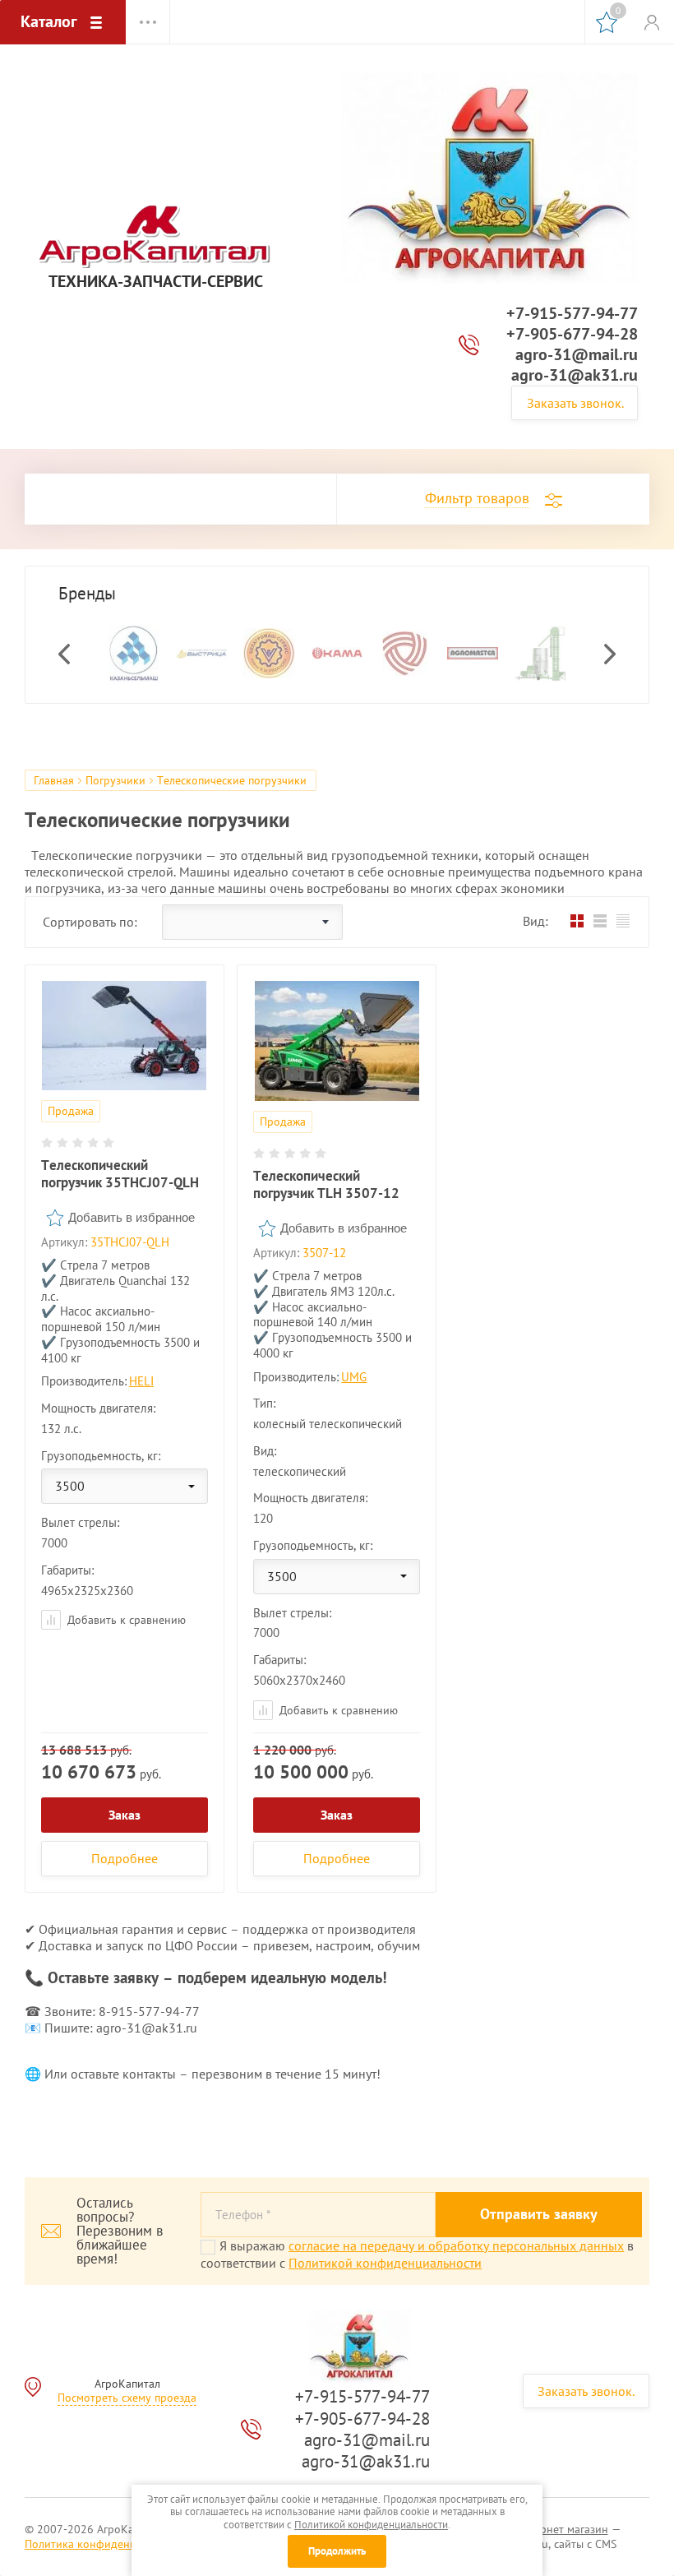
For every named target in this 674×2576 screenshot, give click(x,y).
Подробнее (125, 1858)
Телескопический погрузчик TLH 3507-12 (326, 1184)
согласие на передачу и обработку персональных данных (456, 2245)
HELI (141, 1381)
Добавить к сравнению (125, 1620)
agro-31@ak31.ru (575, 375)
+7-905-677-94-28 (572, 334)
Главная (54, 780)
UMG (354, 1377)
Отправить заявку (539, 2214)
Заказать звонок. (575, 403)
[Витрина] (577, 920)
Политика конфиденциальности (107, 2544)
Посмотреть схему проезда (127, 2398)
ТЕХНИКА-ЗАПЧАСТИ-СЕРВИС (156, 282)
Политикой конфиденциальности (385, 2263)
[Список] (600, 920)
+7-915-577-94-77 (572, 313)
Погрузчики (115, 780)
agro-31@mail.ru (577, 354)
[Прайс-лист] (623, 920)
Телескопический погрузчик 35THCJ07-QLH (120, 1174)
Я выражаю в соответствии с (417, 2254)
